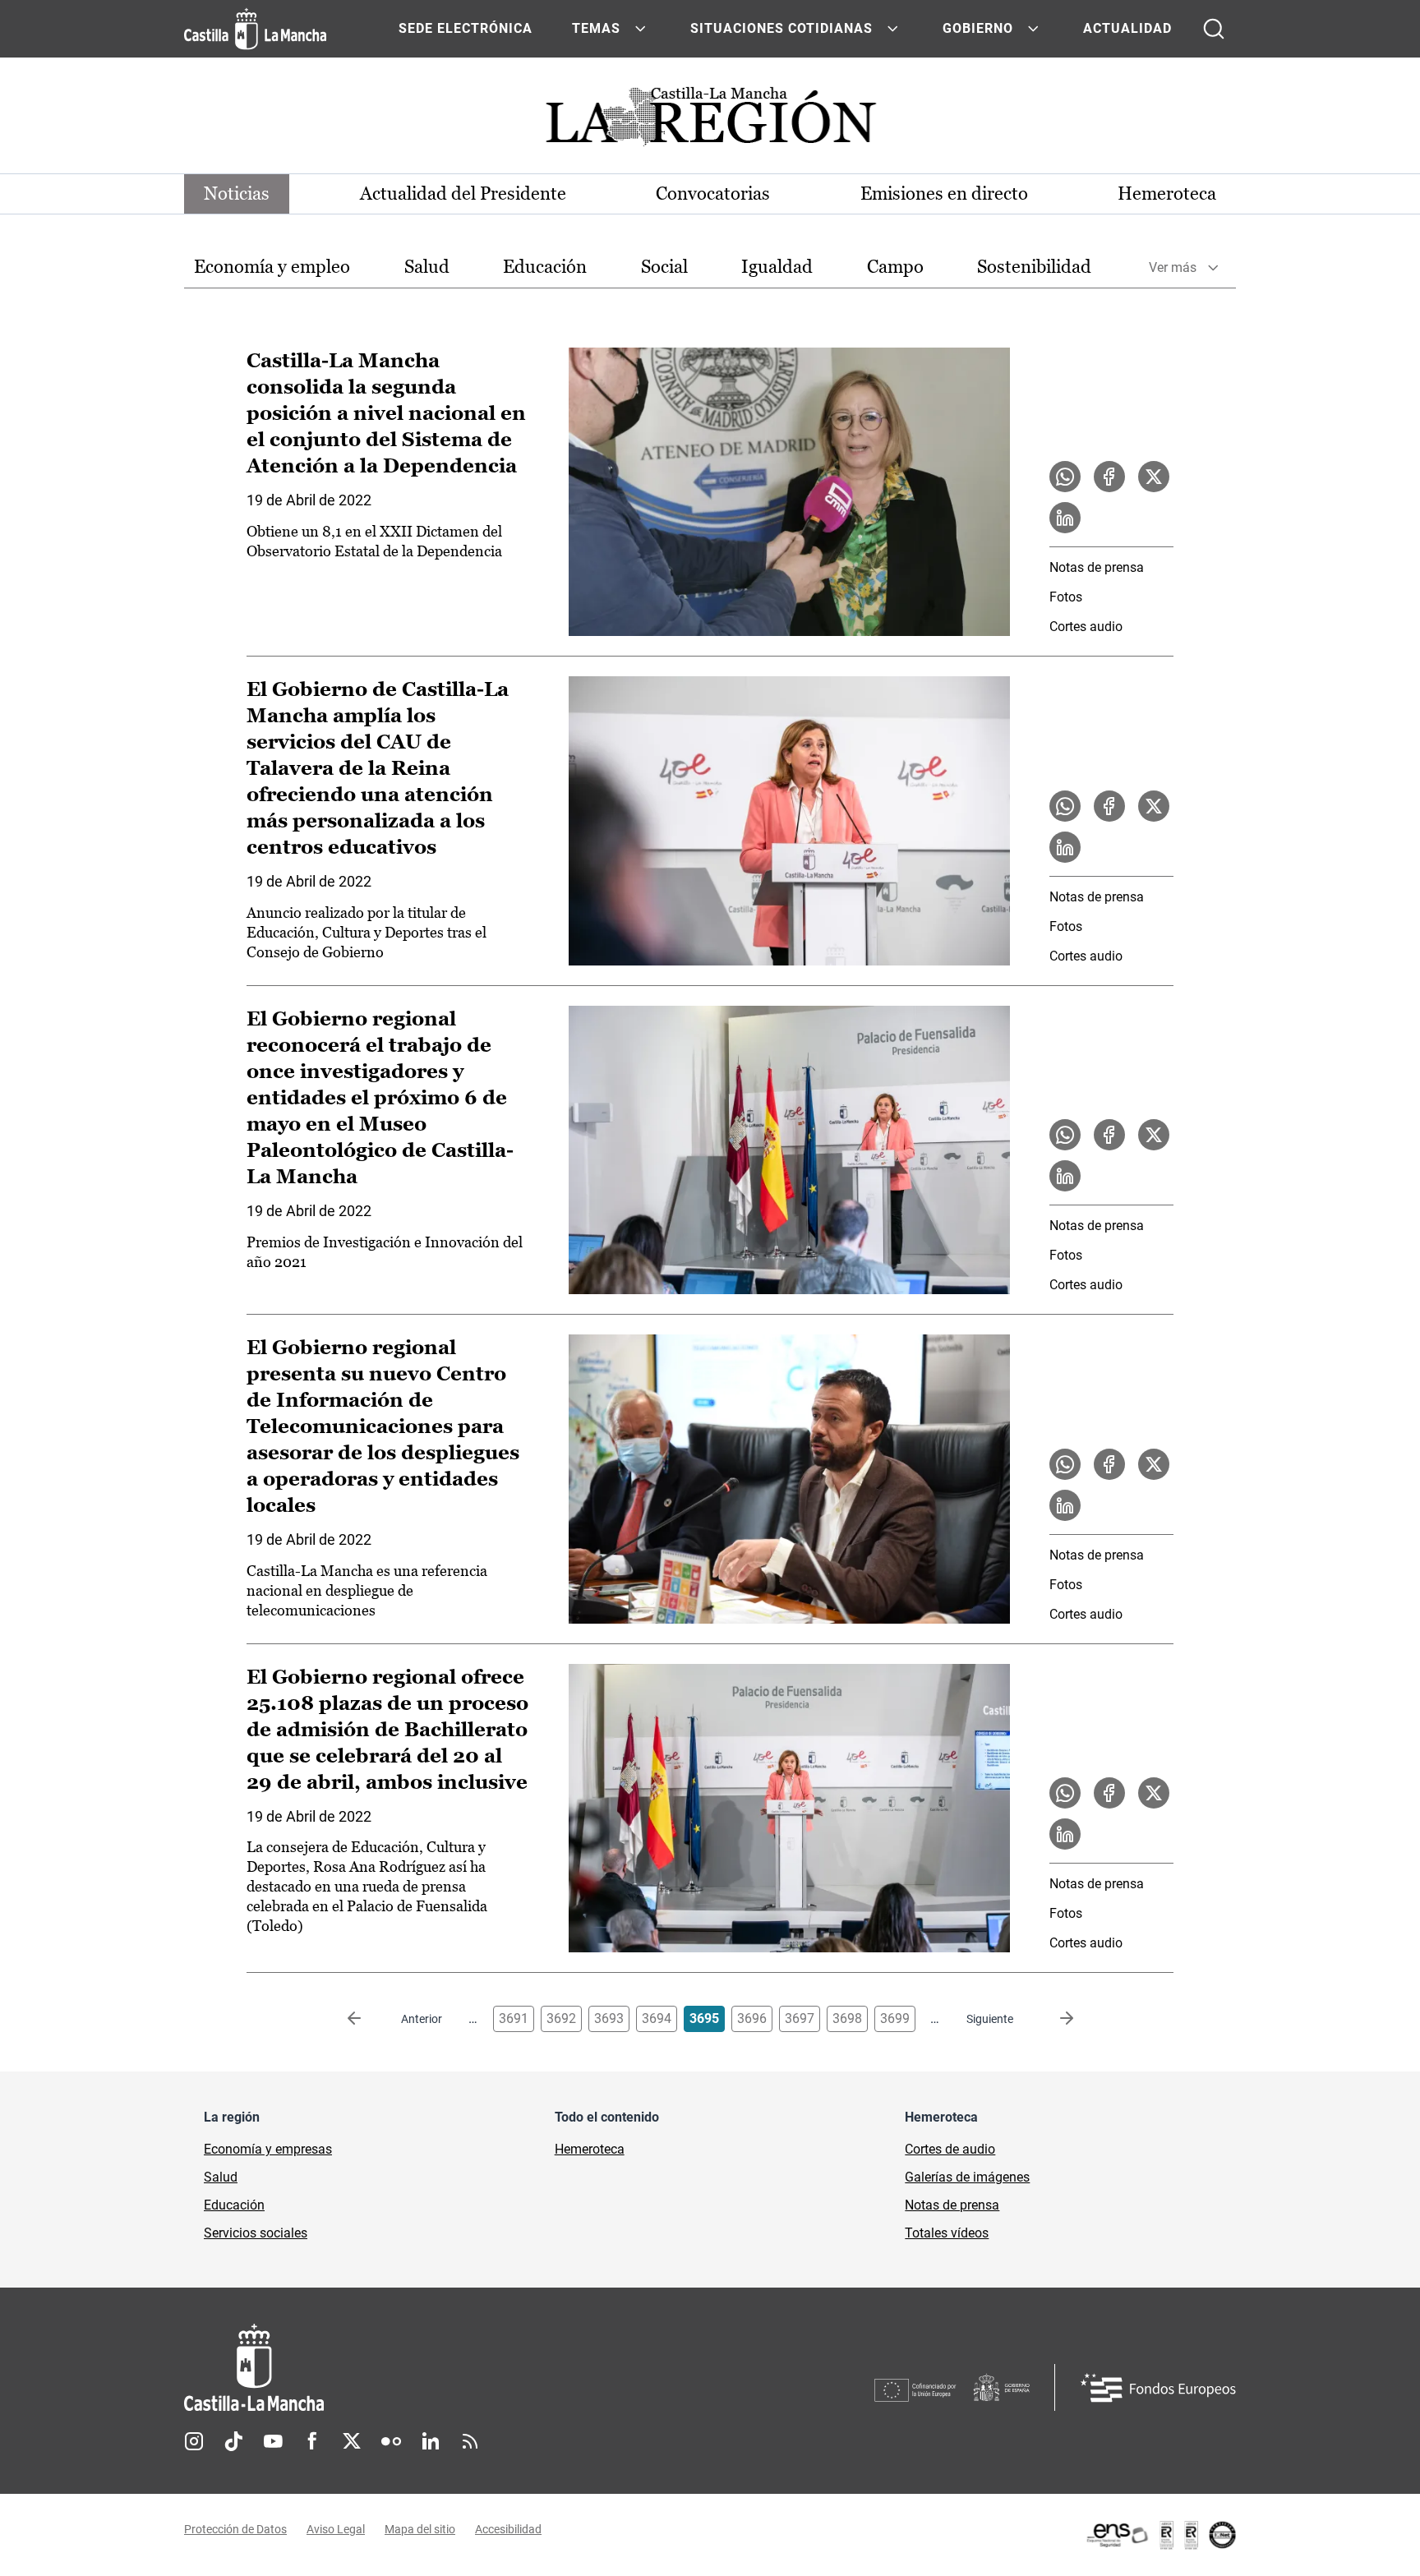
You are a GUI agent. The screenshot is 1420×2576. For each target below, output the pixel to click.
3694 (657, 2018)
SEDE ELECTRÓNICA (466, 28)
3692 (561, 2018)
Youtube (273, 2441)
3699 (895, 2018)
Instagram (194, 2441)
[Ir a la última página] (1053, 2019)
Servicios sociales (256, 2233)
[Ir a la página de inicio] (255, 29)
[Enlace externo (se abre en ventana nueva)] (1160, 2535)
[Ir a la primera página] (367, 2019)
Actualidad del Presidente (463, 194)
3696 (752, 2018)
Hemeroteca (1167, 194)
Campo (895, 267)
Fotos (1066, 597)
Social (664, 267)
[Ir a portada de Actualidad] (710, 121)
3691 (514, 2018)
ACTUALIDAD (1127, 28)
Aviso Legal (336, 2529)
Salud (427, 267)
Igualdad (777, 267)
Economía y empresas (268, 2149)
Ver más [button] (1173, 267)
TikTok (233, 2441)
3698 (847, 2018)
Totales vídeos (947, 2233)
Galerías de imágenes (967, 2177)
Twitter (352, 2441)
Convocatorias (713, 194)
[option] (272, 267)
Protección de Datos (235, 2529)
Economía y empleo (272, 267)
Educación (545, 267)
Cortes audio (1086, 627)
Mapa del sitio (420, 2529)
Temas (596, 28)
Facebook (312, 2441)
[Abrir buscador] (1214, 29)
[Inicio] (407, 2368)
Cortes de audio (950, 2149)
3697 (800, 2018)
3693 (609, 2018)
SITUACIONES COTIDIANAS (781, 28)
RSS (470, 2441)
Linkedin (431, 2441)
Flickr (391, 2441)
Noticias (237, 194)
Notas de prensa (1097, 567)
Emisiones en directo (944, 194)
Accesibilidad (508, 2529)
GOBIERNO (978, 28)
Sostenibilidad (1034, 267)
